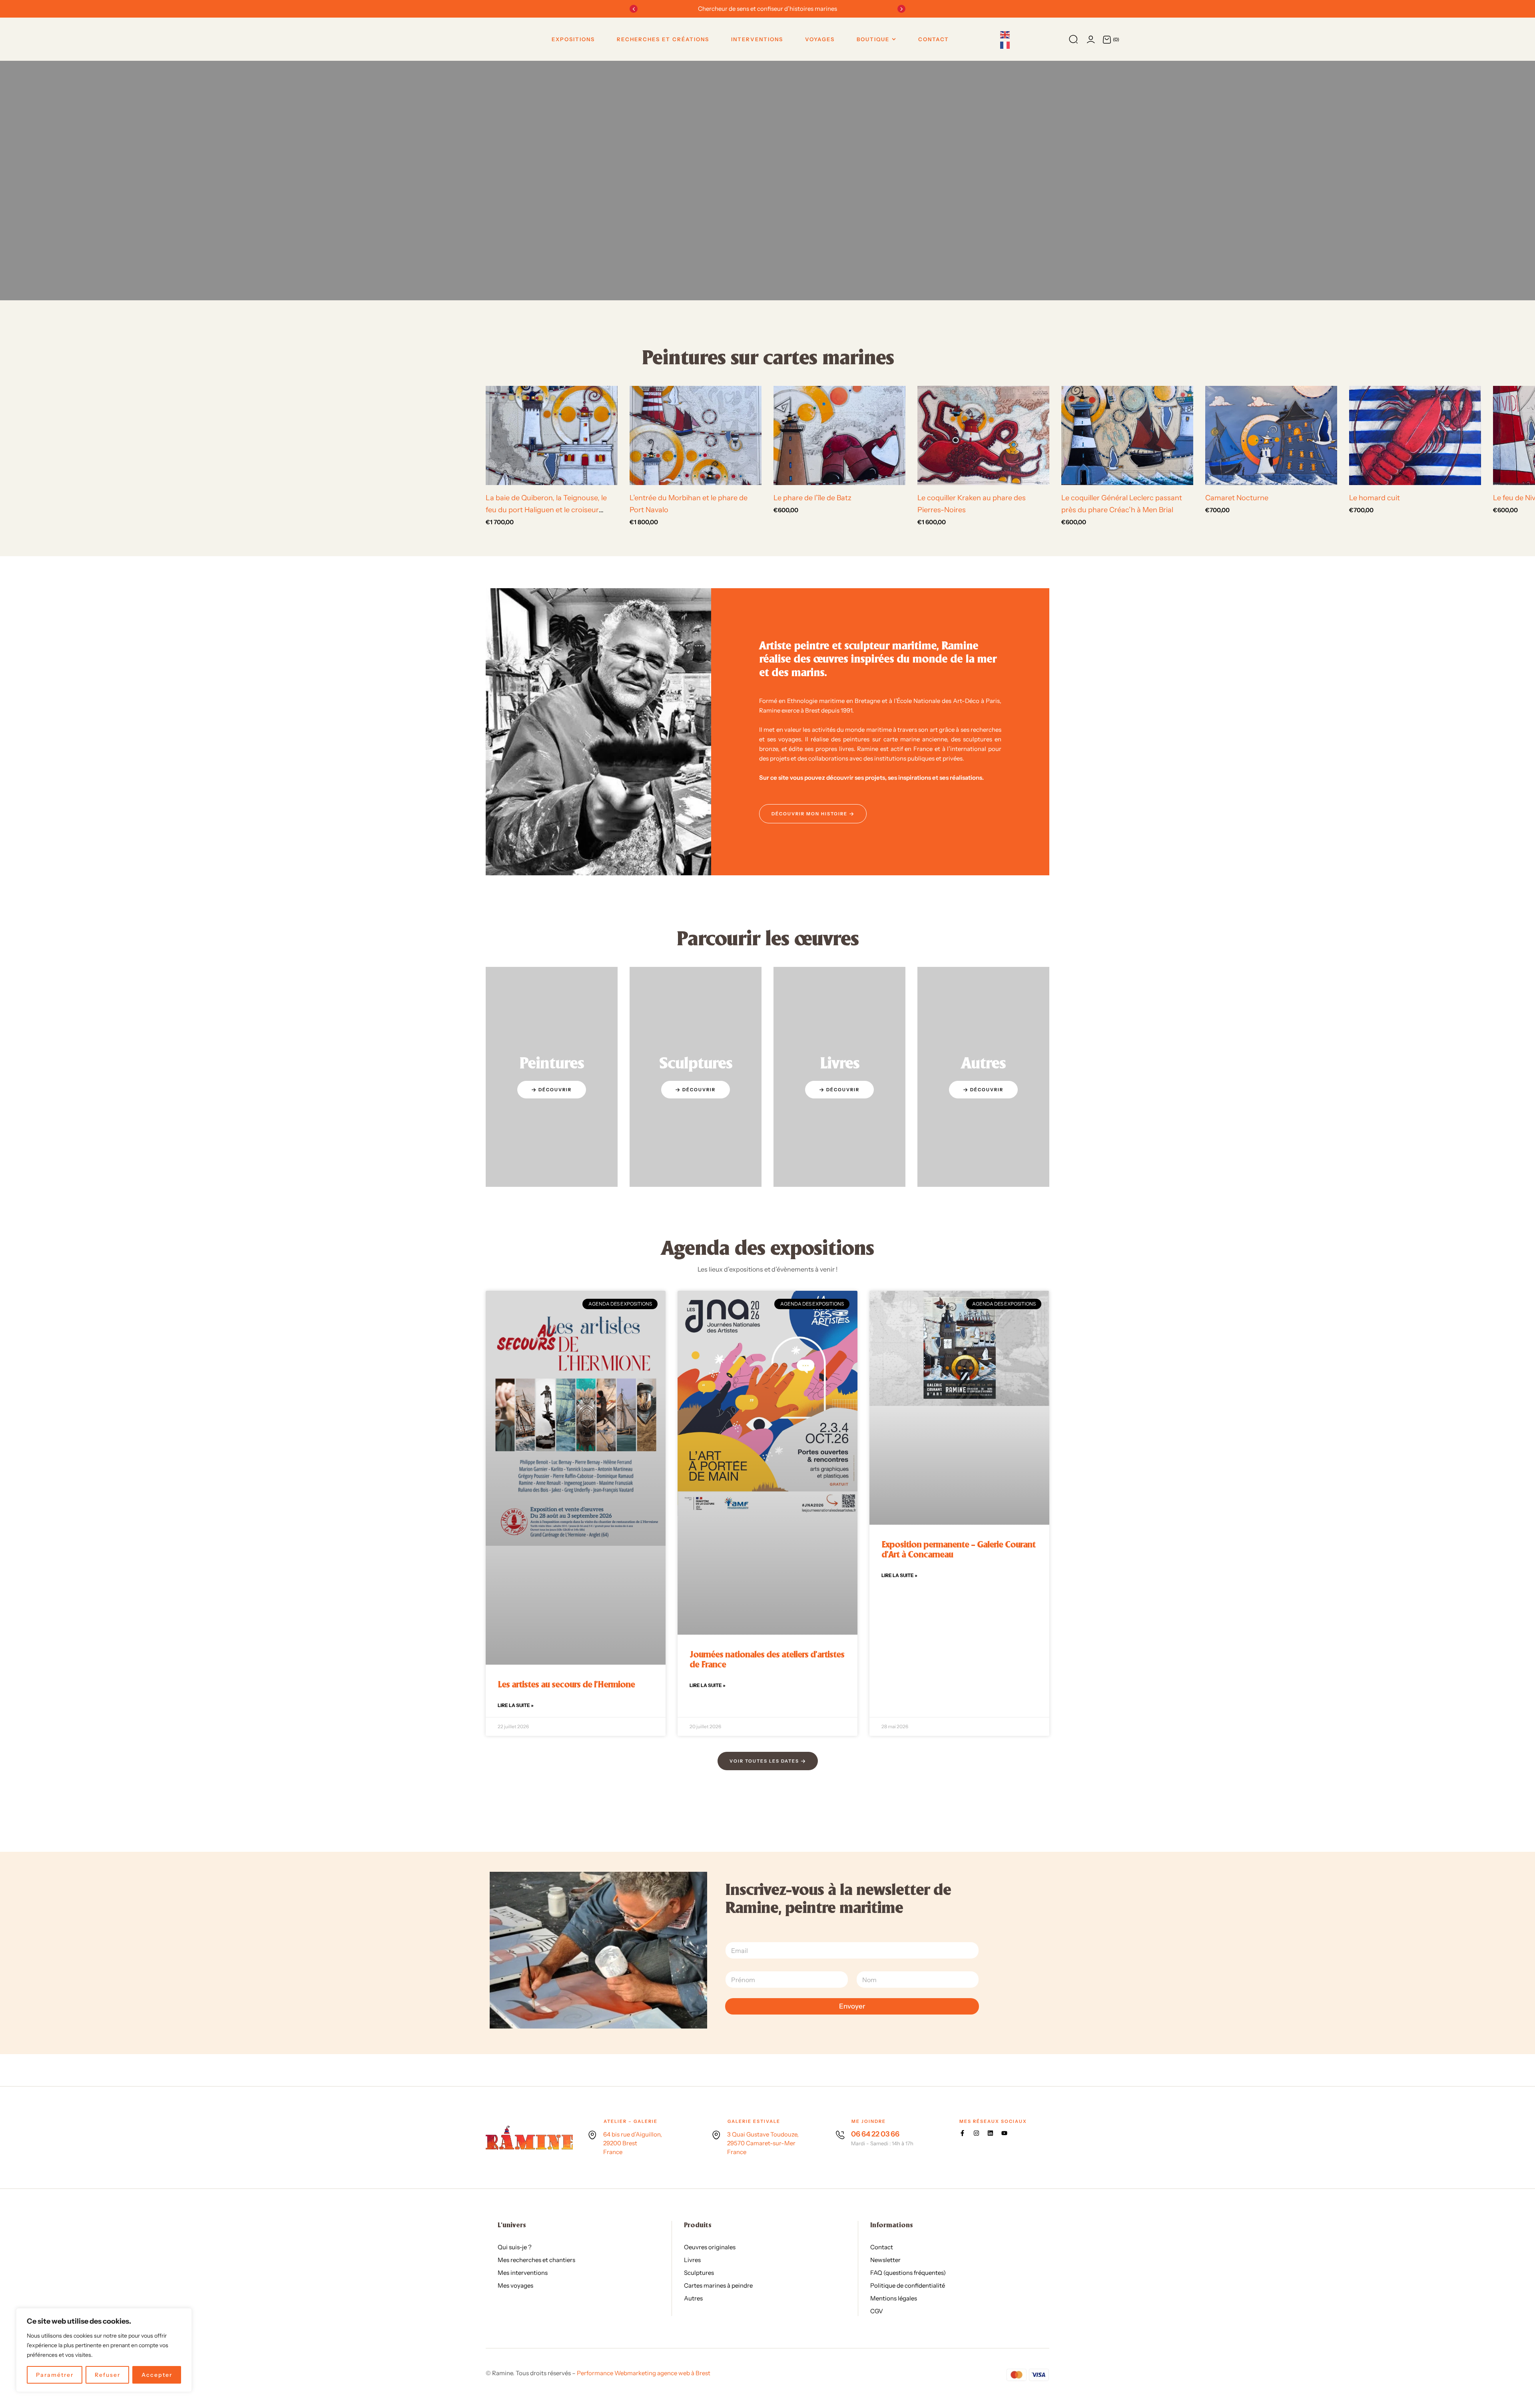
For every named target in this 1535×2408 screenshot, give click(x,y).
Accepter (157, 2375)
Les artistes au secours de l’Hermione (566, 1430)
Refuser (108, 2375)
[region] (104, 2350)
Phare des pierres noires (382, 498)
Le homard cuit (1375, 498)
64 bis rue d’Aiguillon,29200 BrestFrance (633, 1898)
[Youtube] (1004, 1888)
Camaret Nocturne (1237, 498)
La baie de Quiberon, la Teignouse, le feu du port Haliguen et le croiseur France (546, 510)
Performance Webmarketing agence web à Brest (644, 2127)
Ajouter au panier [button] (123, 476)
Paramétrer (55, 2375)
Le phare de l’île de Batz (812, 498)
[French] (1005, 44)
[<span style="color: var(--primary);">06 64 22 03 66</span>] (840, 1889)
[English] (1005, 34)
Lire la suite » (516, 1450)
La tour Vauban (224, 498)
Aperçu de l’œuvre (13, 476)
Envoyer (852, 1761)
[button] (634, 9)
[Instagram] (976, 1888)
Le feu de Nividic (81, 498)
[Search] (1073, 39)
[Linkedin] (990, 1888)
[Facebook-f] (962, 1888)
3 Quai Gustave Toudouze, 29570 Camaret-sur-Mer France (763, 1898)
